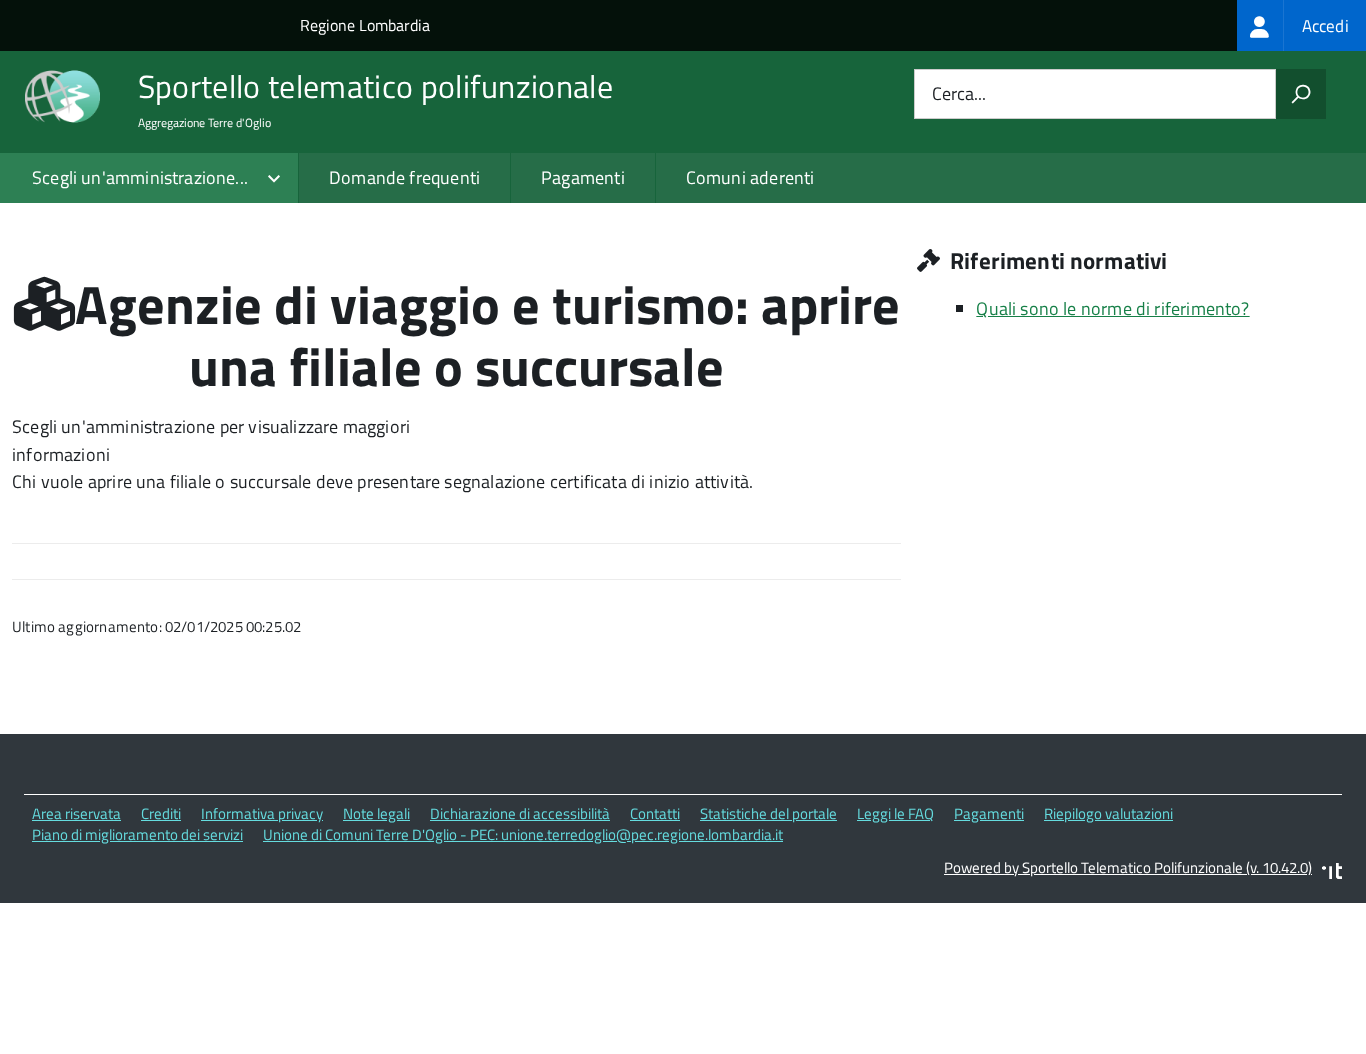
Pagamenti (583, 177)
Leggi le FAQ (895, 813)
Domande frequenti (404, 177)
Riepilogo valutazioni (1108, 813)
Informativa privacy (262, 813)
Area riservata (76, 813)
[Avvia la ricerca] (1301, 94)
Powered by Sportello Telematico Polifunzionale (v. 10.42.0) (1128, 867)
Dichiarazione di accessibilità (520, 813)
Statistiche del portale (768, 813)
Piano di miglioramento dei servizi (137, 834)
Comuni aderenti (750, 177)
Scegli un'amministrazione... (140, 177)
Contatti (655, 813)
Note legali (376, 813)
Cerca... (959, 94)
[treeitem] (1301, 25)
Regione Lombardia (365, 25)
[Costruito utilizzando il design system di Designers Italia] (1332, 873)
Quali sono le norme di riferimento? (1112, 308)
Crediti (161, 813)
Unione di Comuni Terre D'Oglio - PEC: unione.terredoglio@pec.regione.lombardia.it (523, 834)
